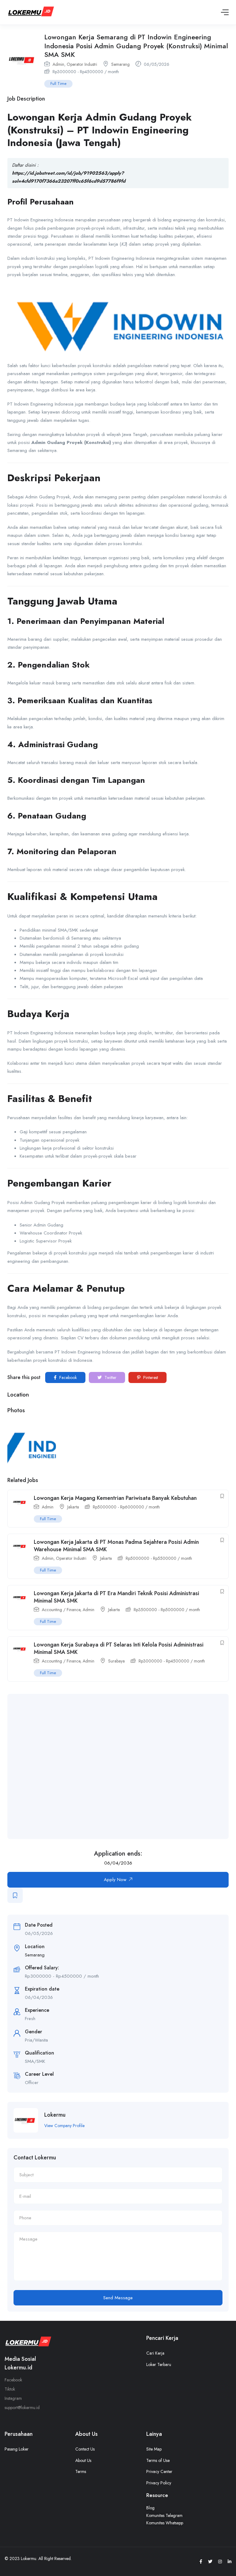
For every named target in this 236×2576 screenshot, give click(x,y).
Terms (81, 2471)
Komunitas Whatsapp (165, 2523)
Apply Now (115, 1880)
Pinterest (150, 1377)
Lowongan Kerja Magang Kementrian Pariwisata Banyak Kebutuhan (115, 1498)
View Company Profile (64, 2126)
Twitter (110, 1377)
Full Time (58, 83)
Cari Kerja (155, 2353)
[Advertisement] (124, 1766)
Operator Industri (82, 64)
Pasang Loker (17, 2449)
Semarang (120, 64)
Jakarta (73, 1507)
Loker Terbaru (159, 2364)
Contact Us (85, 2449)
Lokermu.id (18, 2368)
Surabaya (116, 1661)
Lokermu (55, 2115)
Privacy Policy (159, 2483)
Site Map (154, 2449)
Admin (58, 64)
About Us (83, 2460)
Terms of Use (158, 2460)
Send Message (118, 2298)
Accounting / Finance (61, 1610)
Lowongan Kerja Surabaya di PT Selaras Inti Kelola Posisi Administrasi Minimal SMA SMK (119, 1648)
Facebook (67, 1377)
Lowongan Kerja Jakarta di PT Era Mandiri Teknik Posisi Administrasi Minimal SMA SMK (116, 1597)
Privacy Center (159, 2471)
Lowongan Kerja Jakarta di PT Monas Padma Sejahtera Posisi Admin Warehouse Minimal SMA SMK (116, 1546)
